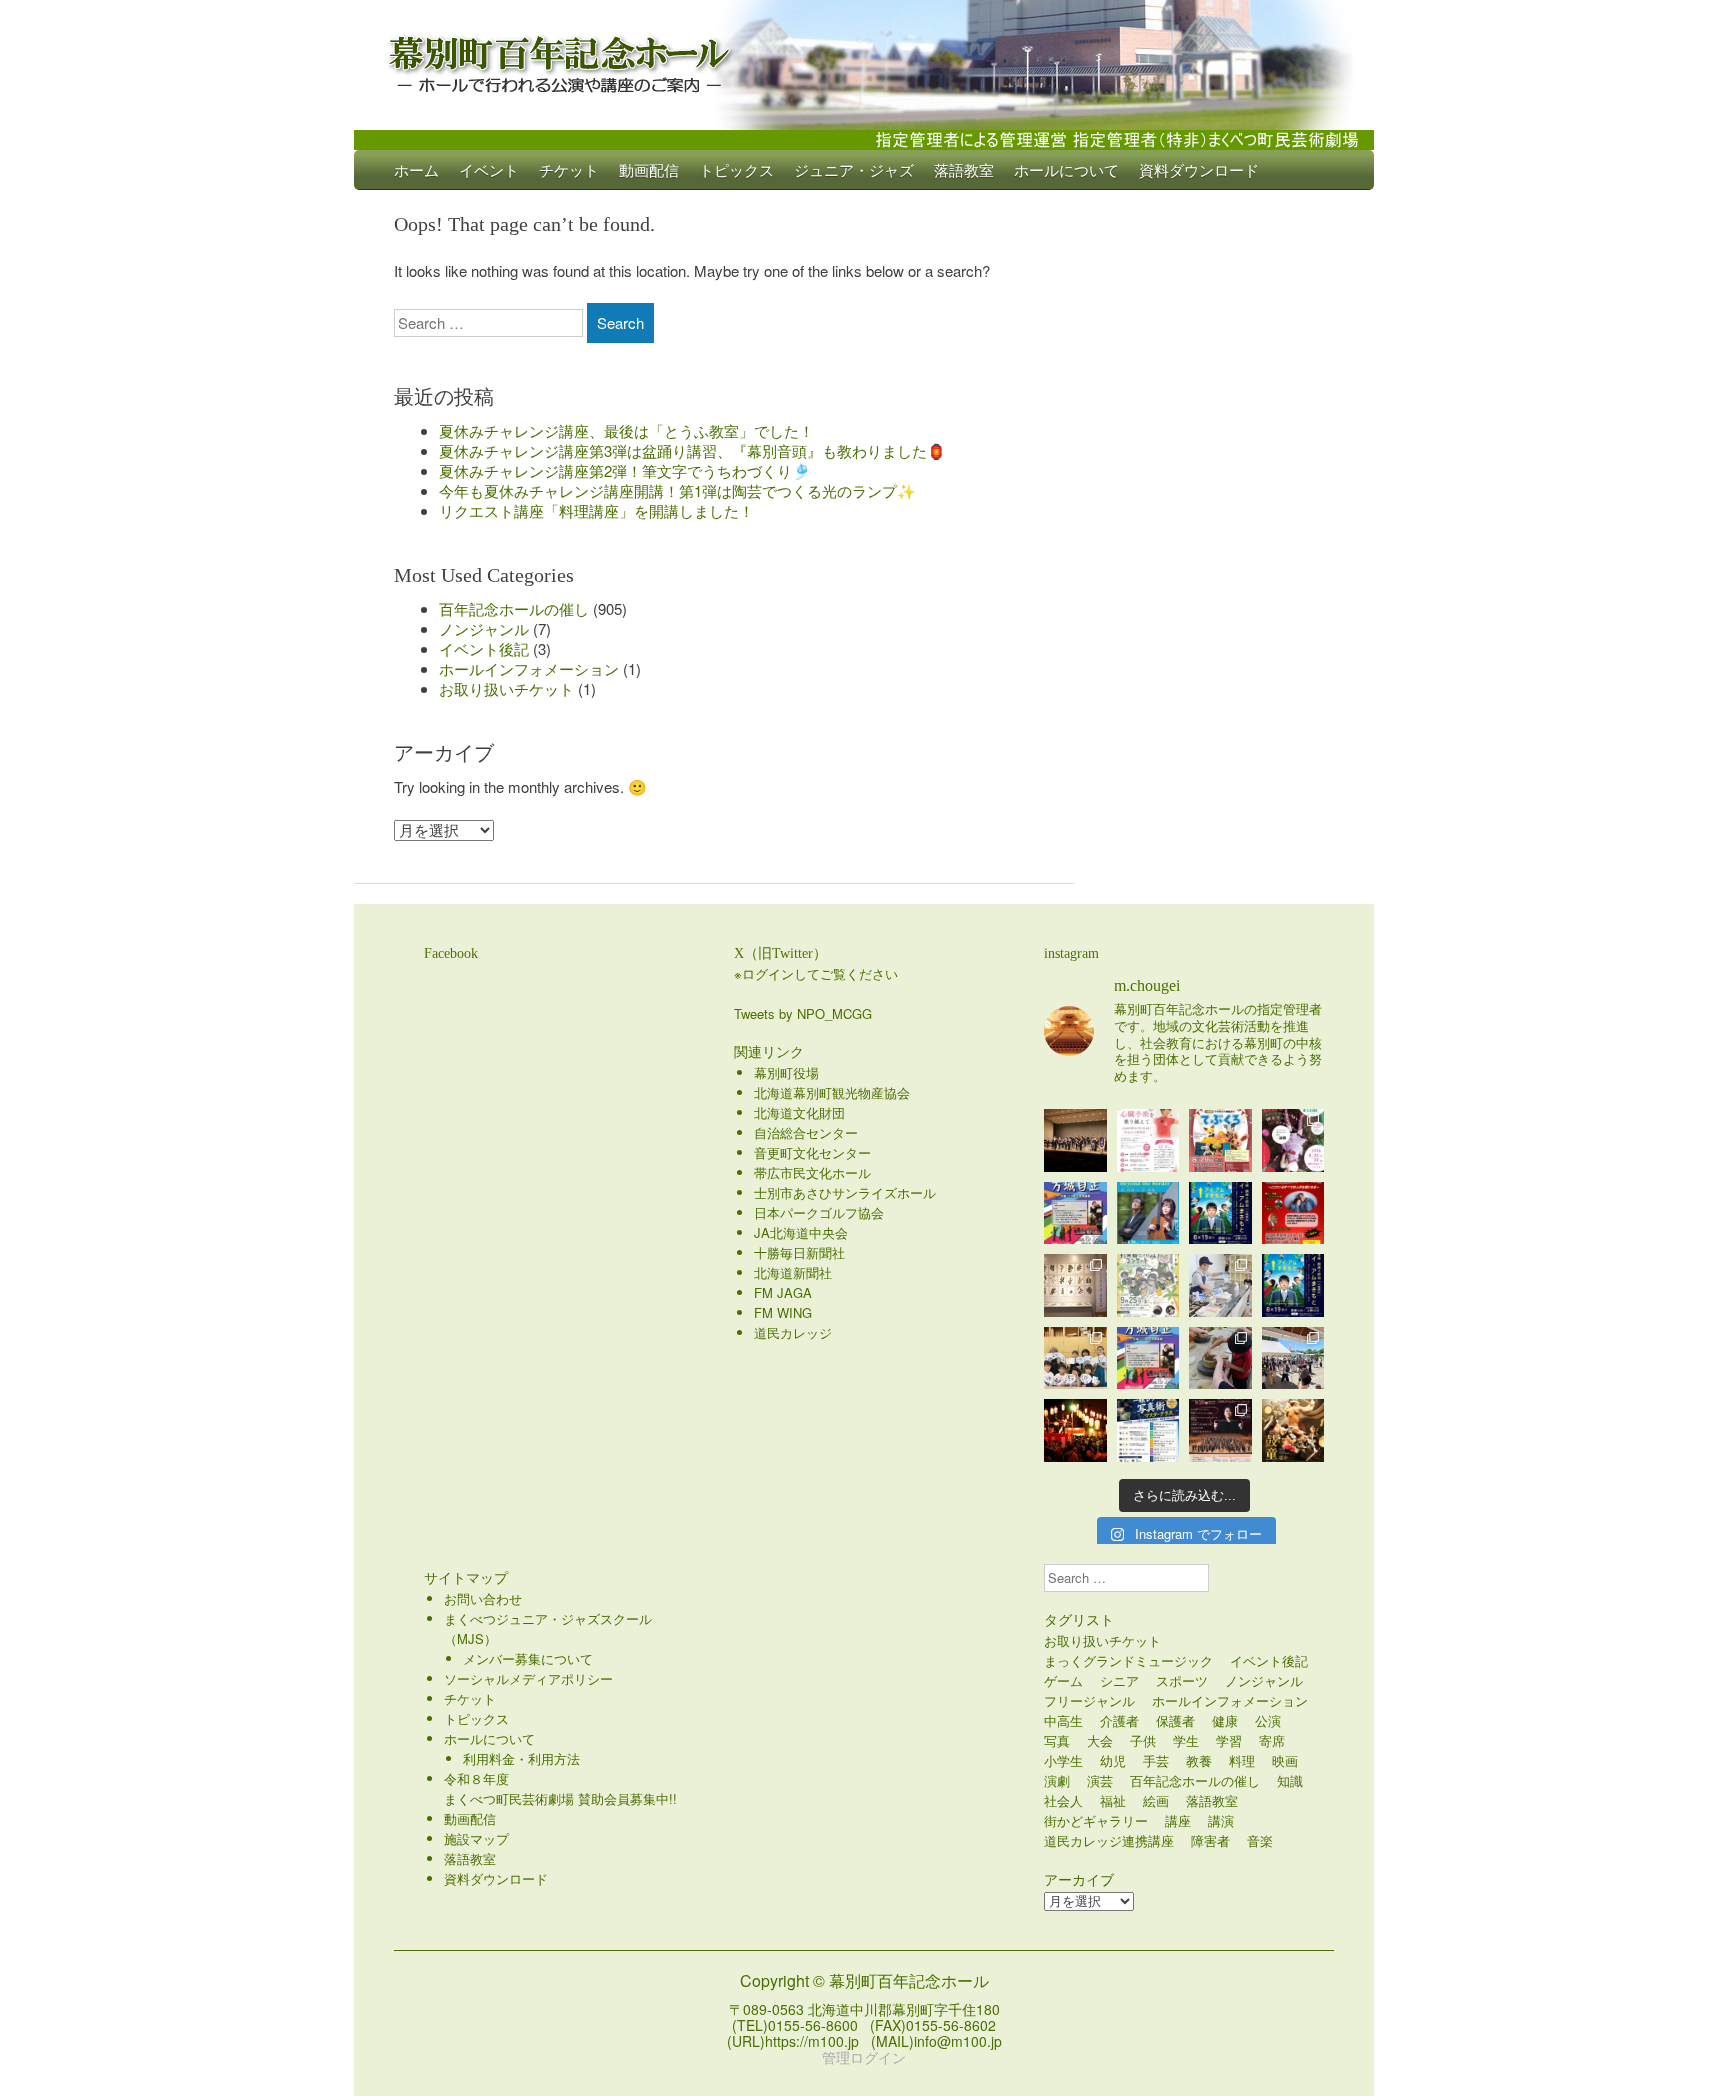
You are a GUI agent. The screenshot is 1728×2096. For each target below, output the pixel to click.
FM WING (783, 1312)
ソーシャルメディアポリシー (528, 1678)
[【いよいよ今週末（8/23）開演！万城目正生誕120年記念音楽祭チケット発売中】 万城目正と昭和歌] (1075, 1213)
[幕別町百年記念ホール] (864, 60)
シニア (1119, 1680)
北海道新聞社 (793, 1272)
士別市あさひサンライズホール (845, 1192)
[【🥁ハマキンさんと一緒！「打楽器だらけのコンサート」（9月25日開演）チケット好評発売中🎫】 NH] (1148, 1285)
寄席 (1272, 1740)
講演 (1221, 1820)
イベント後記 (484, 648)
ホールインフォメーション (529, 668)
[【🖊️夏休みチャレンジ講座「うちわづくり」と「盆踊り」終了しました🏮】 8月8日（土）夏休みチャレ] (1075, 1358)
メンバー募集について (528, 1658)
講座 (1178, 1820)
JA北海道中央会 (801, 1232)
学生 (1186, 1740)
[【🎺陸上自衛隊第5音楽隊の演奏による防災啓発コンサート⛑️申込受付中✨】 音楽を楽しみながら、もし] (1075, 1140)
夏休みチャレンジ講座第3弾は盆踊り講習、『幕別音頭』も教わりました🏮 (692, 450)
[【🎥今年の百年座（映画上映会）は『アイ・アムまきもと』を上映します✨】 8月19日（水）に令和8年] (1293, 1285)
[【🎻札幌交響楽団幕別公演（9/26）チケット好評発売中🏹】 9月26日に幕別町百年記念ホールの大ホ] (1220, 1430)
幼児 (1113, 1760)
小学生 (1063, 1760)
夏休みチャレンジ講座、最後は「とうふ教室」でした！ (626, 430)
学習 (1229, 1740)
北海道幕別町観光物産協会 (832, 1092)
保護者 (1175, 1720)
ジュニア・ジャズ (854, 169)
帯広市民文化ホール (812, 1172)
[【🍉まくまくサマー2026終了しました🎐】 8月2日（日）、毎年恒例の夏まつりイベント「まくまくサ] (1293, 1358)
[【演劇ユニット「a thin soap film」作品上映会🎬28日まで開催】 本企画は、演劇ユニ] (1293, 1140)
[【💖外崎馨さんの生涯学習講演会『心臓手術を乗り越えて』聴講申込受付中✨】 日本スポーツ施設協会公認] (1148, 1140)
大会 (1100, 1740)
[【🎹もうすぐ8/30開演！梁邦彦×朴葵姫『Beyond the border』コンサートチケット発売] (1148, 1213)
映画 (1285, 1760)
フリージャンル (1089, 1700)
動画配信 (649, 169)
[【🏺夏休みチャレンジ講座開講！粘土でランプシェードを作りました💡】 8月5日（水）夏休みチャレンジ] (1220, 1358)
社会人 (1063, 1800)
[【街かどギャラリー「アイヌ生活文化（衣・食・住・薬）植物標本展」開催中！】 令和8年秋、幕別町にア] (1075, 1285)
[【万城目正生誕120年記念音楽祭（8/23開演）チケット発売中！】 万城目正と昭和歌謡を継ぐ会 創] (1148, 1358)
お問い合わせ (483, 1598)
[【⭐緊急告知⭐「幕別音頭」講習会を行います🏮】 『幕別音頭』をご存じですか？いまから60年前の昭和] (1075, 1430)
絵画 (1156, 1800)
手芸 (1156, 1760)
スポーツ (1182, 1680)
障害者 (1210, 1840)
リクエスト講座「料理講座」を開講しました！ (596, 510)
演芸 (1100, 1780)
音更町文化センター (812, 1152)
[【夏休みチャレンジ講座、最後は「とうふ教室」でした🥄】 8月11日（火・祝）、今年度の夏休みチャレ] (1220, 1285)
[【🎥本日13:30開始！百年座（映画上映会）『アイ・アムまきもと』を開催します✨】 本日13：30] (1220, 1213)
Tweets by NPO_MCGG (803, 1013)
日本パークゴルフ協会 (819, 1212)
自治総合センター (806, 1132)
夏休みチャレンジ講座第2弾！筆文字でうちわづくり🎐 (625, 470)
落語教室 (964, 169)
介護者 (1119, 1720)
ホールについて (1066, 169)
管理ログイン (864, 2057)
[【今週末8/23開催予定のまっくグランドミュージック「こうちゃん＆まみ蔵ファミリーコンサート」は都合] (1293, 1213)
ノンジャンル (484, 628)
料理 (1242, 1760)
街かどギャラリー (1096, 1820)
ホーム (416, 169)
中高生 (1063, 1720)
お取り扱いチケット (506, 688)
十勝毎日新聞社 (799, 1252)
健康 (1225, 1720)
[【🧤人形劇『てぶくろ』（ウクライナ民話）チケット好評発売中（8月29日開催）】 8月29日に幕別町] (1220, 1140)
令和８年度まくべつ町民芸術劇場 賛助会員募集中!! (560, 1788)
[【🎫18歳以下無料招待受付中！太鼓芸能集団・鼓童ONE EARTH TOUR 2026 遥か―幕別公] (1293, 1430)
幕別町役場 (786, 1072)
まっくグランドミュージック (1128, 1660)
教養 (1199, 1760)
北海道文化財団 (799, 1112)
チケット (569, 169)
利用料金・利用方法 (521, 1758)
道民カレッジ (793, 1332)
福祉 (1113, 1800)
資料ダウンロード (1199, 169)
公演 (1268, 1720)
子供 (1143, 1740)
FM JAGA (783, 1292)
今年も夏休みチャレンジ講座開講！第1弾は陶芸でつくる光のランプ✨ (677, 490)
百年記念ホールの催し (514, 608)
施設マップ (476, 1838)
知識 (1290, 1780)
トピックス (736, 169)
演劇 (1057, 1780)
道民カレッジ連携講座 (1109, 1840)
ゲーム (1063, 1680)
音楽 (1260, 1840)
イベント (489, 169)
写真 (1057, 1740)
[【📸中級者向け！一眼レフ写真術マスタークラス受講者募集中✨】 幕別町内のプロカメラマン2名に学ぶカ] (1148, 1430)
